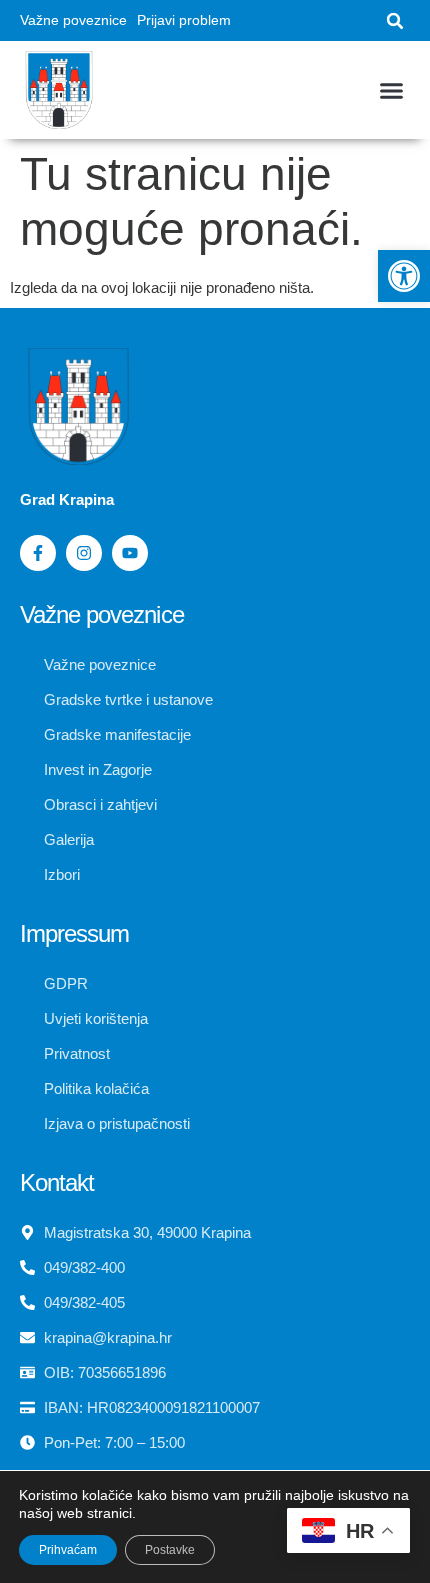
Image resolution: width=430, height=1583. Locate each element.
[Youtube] (130, 553)
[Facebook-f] (38, 553)
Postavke (170, 1550)
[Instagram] (84, 553)
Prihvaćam (68, 1550)
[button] (404, 276)
